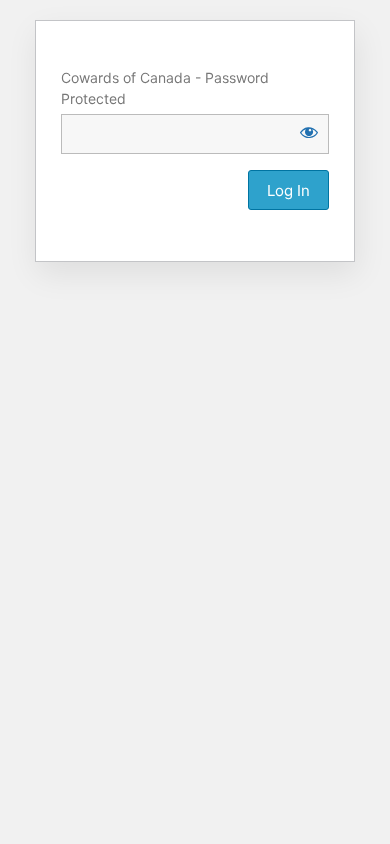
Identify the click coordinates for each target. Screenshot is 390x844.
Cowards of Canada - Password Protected (165, 88)
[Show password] (309, 132)
